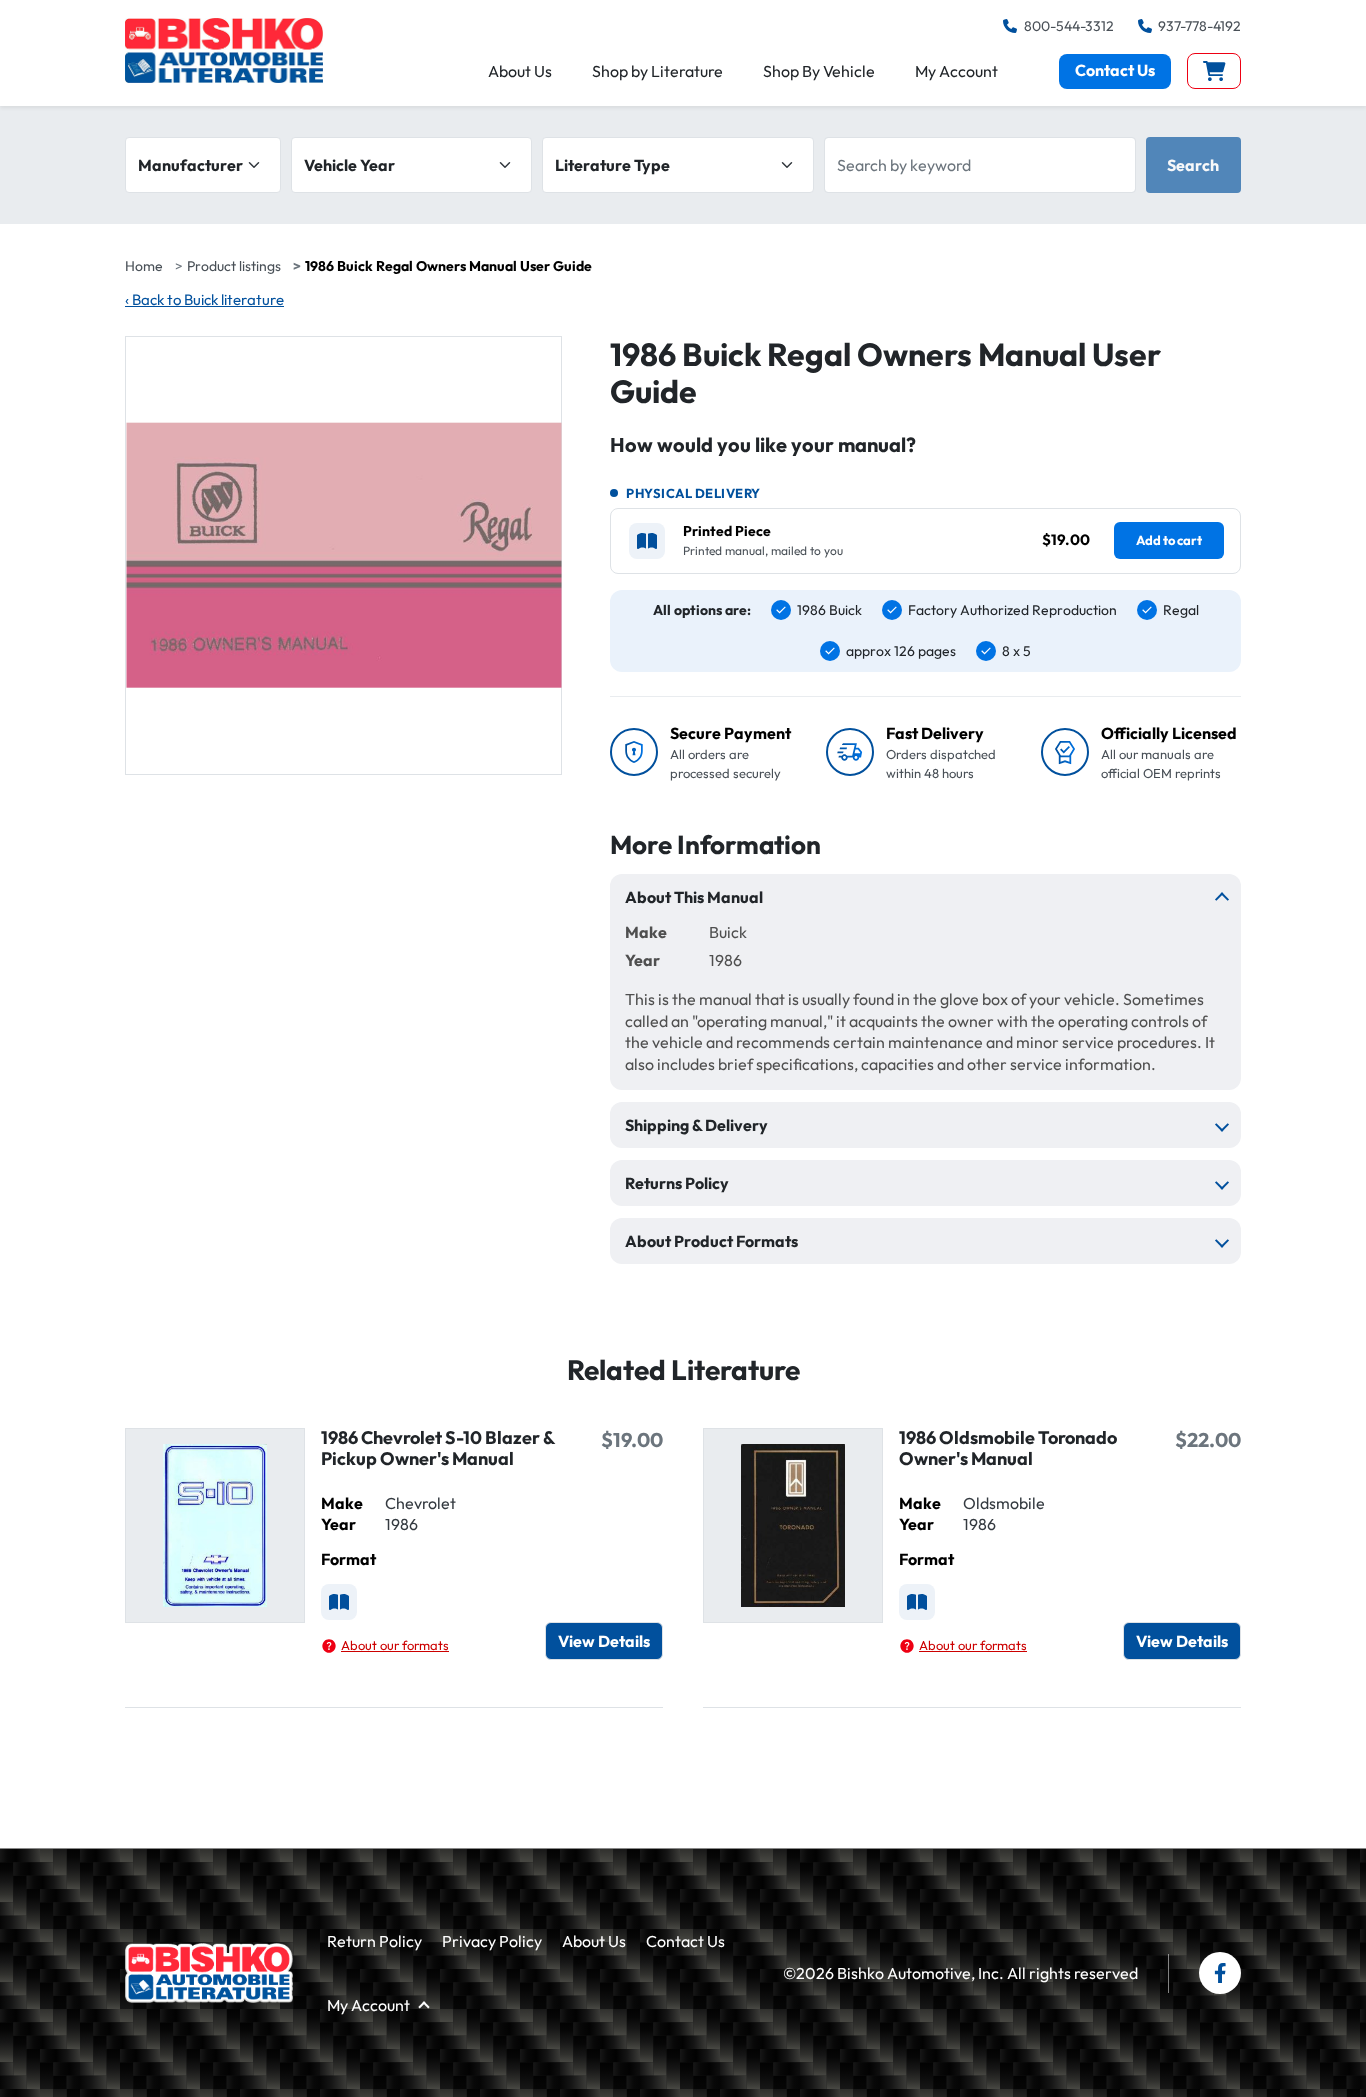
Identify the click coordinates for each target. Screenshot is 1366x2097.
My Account (956, 71)
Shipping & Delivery (696, 1125)
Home (144, 266)
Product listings (234, 266)
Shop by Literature (657, 71)
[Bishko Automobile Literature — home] (224, 50)
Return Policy (374, 1941)
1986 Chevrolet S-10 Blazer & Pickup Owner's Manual (437, 1448)
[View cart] (1214, 71)
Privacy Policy (492, 1941)
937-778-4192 (1199, 26)
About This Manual (694, 897)
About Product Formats (711, 1241)
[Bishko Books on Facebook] (1220, 1973)
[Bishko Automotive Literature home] (209, 1973)
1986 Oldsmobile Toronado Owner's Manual (1008, 1448)
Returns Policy (677, 1183)
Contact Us (1115, 70)
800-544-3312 (1068, 26)
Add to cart (1169, 540)
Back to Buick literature (204, 299)
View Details (604, 1641)
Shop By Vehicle (819, 71)
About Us (520, 71)
